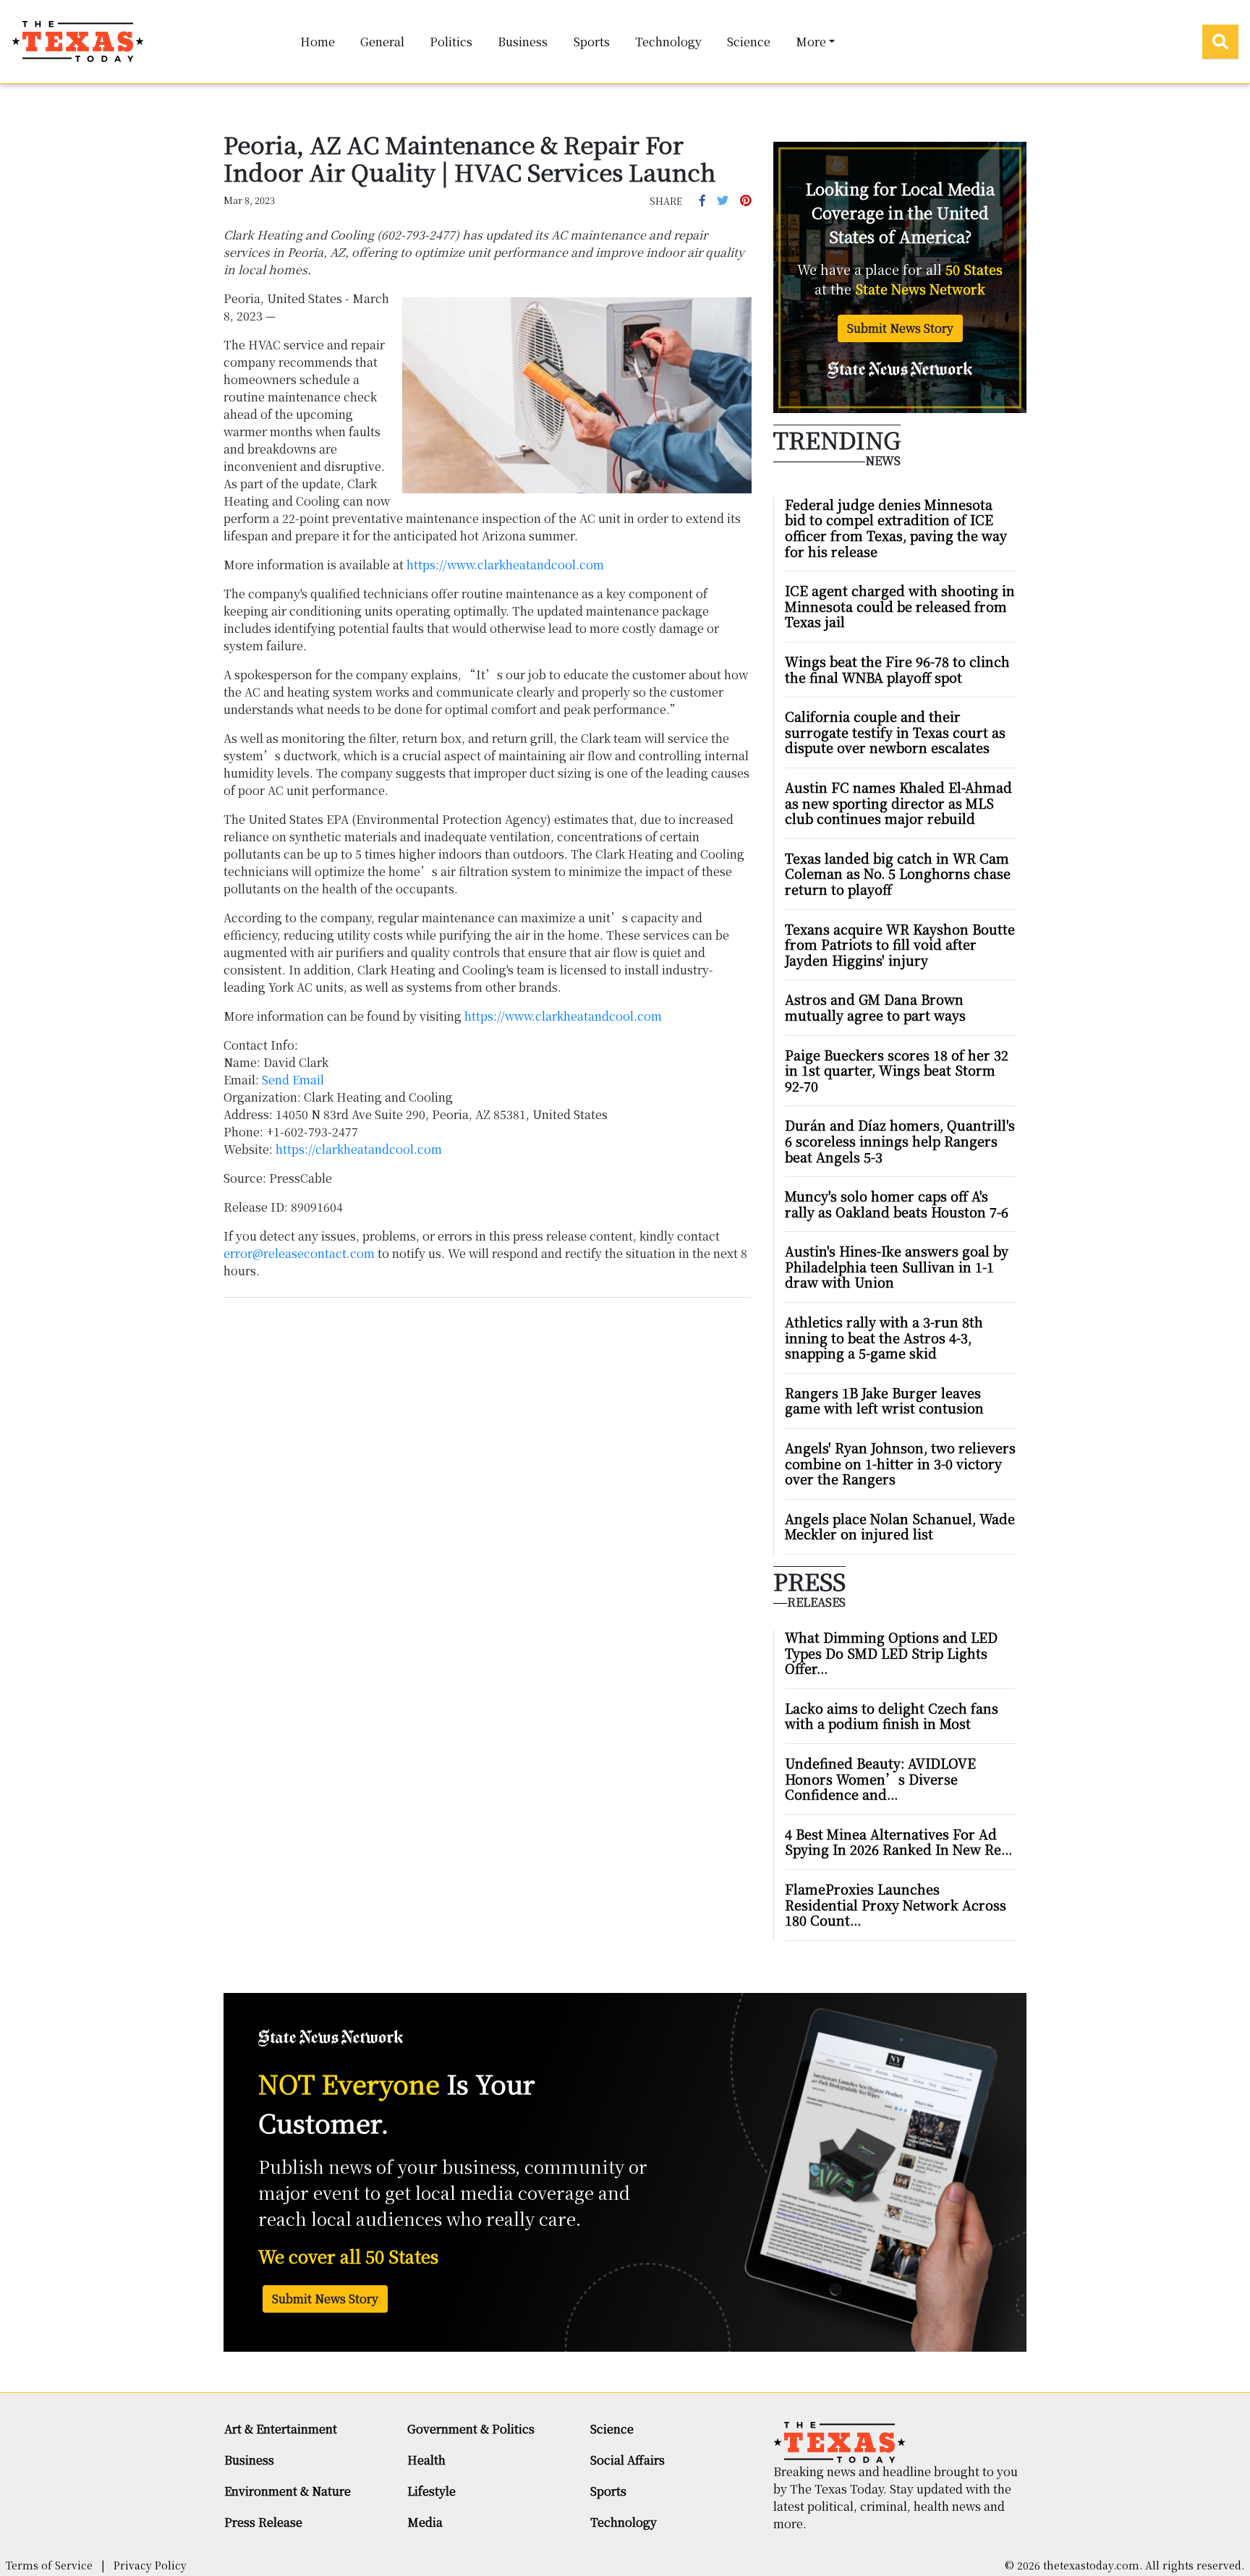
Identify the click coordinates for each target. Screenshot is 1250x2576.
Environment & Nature (288, 2491)
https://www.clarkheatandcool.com (505, 565)
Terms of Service (49, 2565)
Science (749, 42)
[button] (702, 200)
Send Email (293, 1080)
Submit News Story (900, 328)
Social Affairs (628, 2460)
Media (425, 2522)
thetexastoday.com (1091, 2565)
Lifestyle (431, 2491)
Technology (668, 42)
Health (426, 2460)
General (382, 42)
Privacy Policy (150, 2565)
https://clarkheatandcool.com (359, 1149)
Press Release (263, 2522)
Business (523, 42)
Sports (592, 42)
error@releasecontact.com (299, 1253)
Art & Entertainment (281, 2429)
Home (318, 42)
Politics (451, 42)
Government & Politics (471, 2429)
